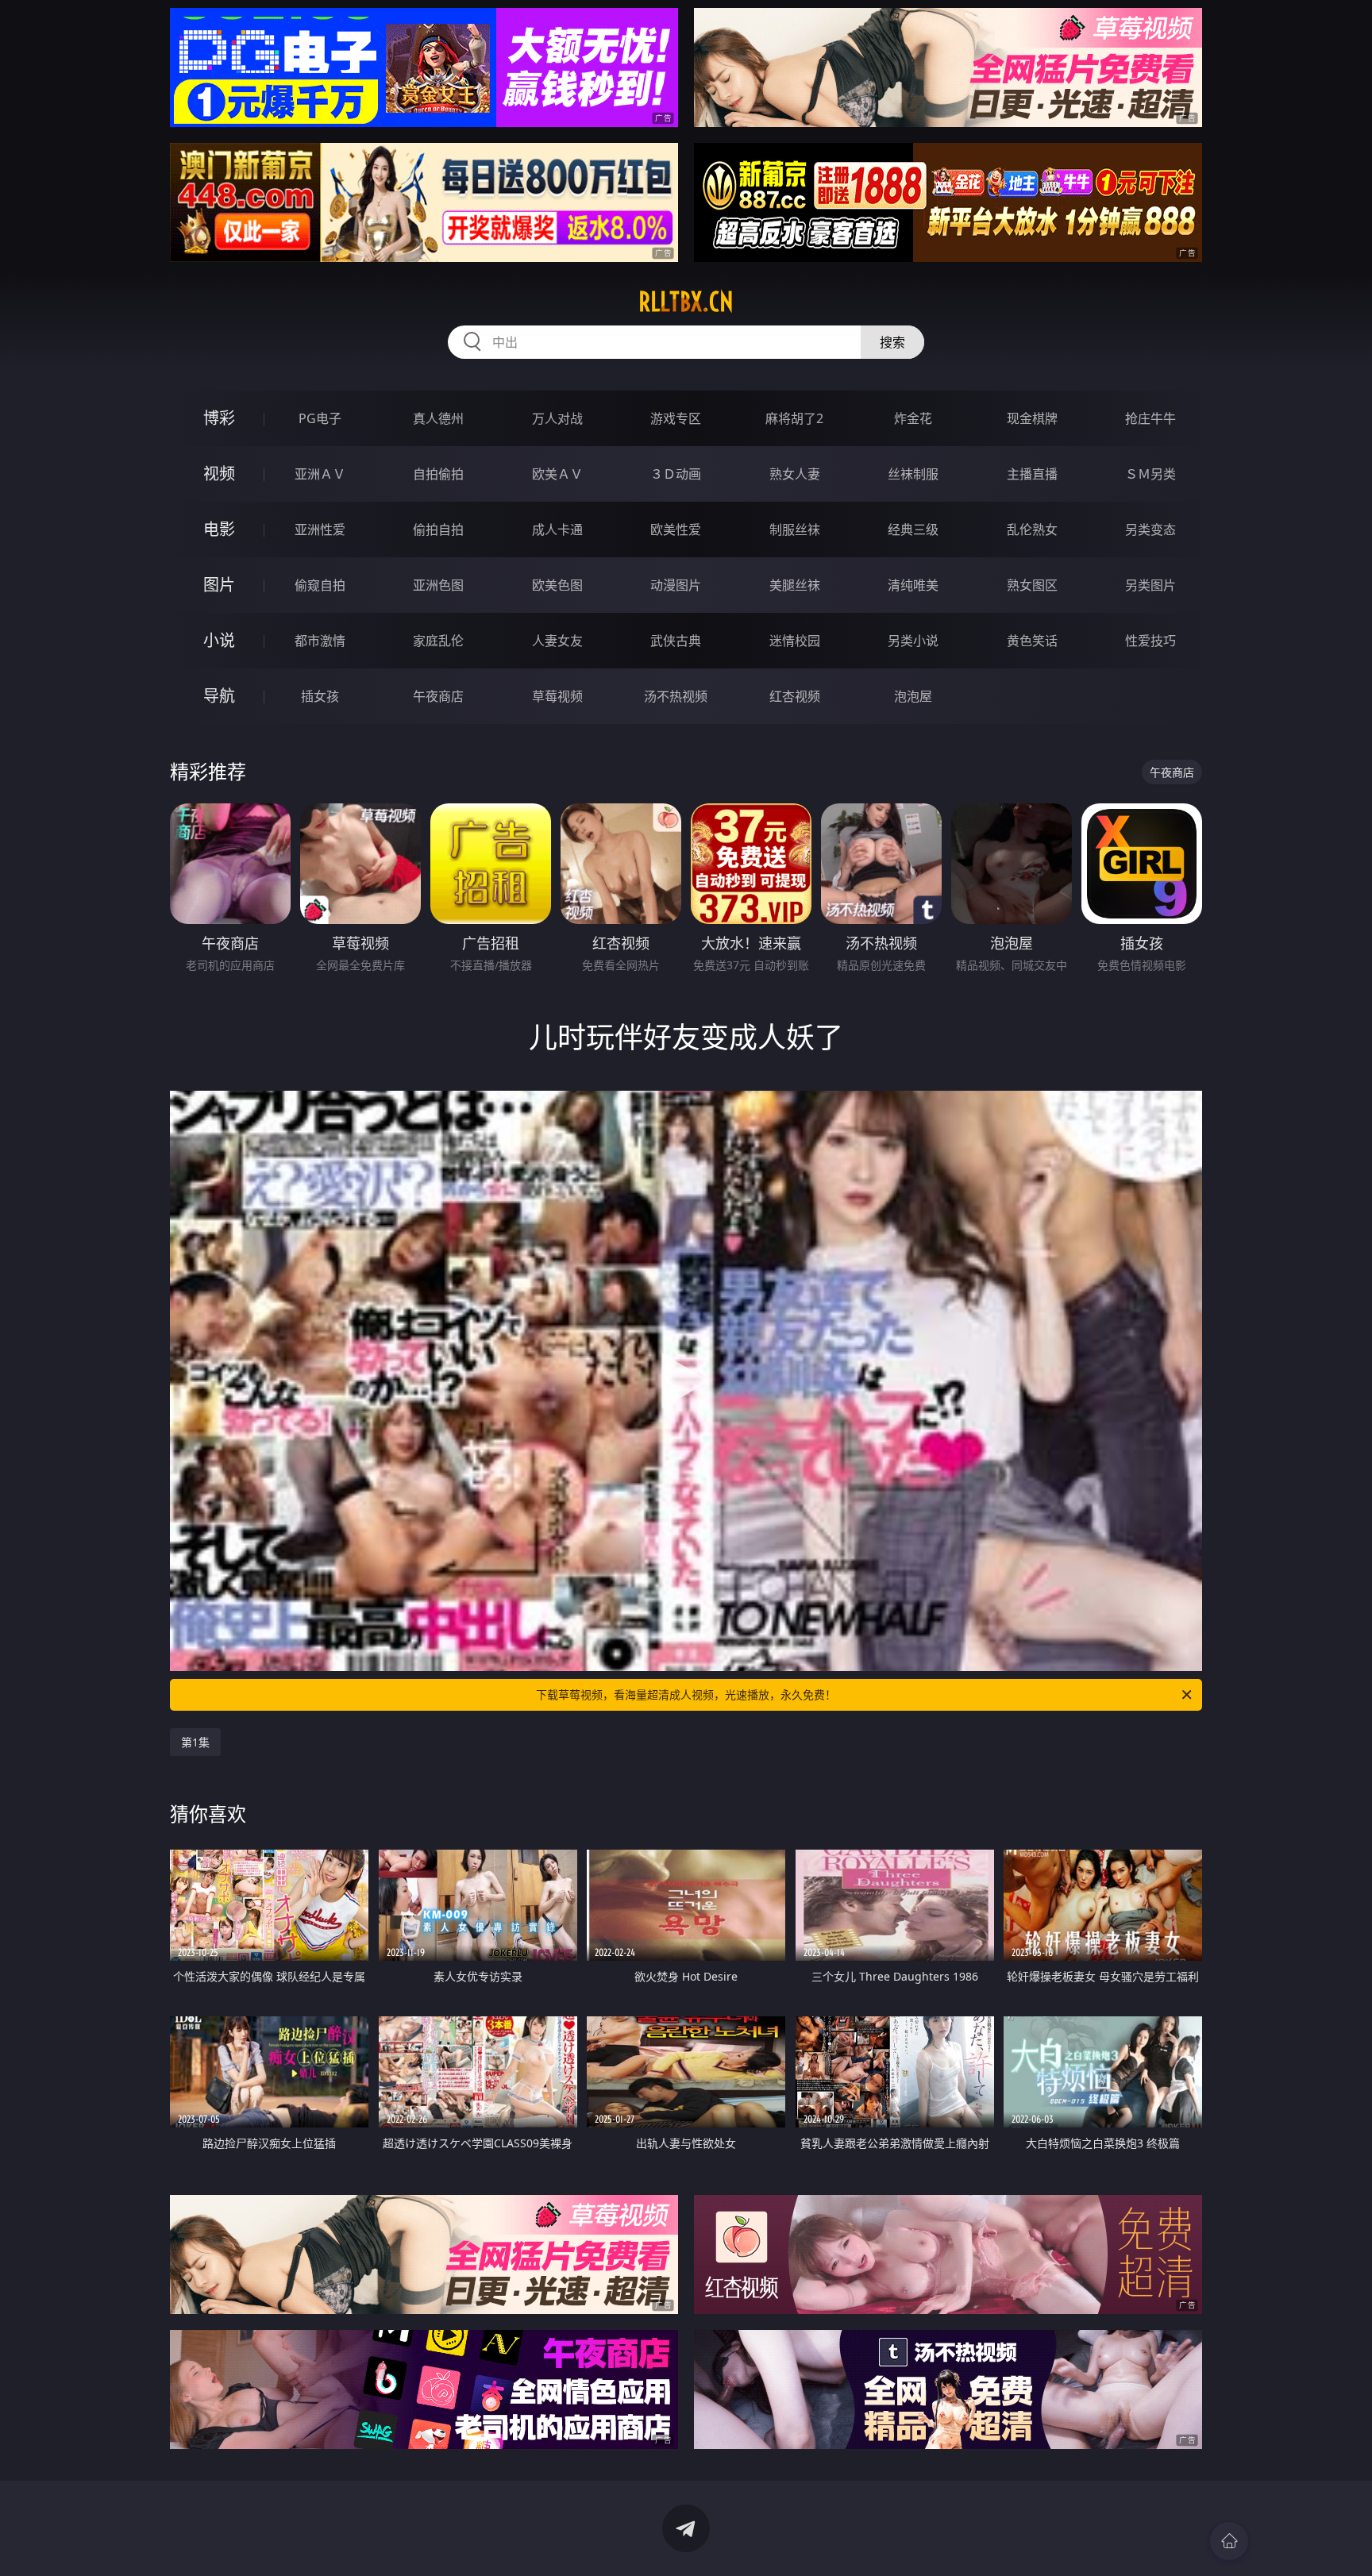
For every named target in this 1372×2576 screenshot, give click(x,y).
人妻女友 (557, 641)
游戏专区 (676, 418)
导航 (219, 696)
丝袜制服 (913, 474)
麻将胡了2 (794, 418)
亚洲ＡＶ (320, 474)
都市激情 (320, 641)
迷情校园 (795, 641)
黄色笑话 (1032, 641)
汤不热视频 (676, 696)
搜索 (892, 342)
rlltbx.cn (686, 302)
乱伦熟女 (1032, 529)
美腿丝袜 (795, 585)
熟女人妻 (795, 474)
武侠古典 (676, 641)
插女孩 (320, 696)
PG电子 (320, 418)
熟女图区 (1032, 585)
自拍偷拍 (438, 474)
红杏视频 (795, 696)
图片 (219, 585)
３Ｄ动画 (676, 474)
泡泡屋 (913, 696)
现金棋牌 (1032, 418)
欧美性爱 (676, 529)
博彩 (219, 418)
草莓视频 (557, 696)
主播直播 (1032, 474)
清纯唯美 (913, 585)
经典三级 (913, 529)
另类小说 (913, 641)
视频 (219, 474)
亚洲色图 (438, 585)
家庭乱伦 (438, 641)
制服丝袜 (795, 529)
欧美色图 (557, 585)
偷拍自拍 (438, 529)
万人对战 (557, 418)
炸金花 (913, 418)
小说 (219, 640)
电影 (219, 529)
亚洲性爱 (320, 529)
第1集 (195, 1742)
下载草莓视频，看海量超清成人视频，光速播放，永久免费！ (686, 1694)
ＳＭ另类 (1150, 474)
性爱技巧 (1150, 641)
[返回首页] (1229, 2541)
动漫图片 (676, 585)
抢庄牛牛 (1150, 418)
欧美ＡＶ (557, 474)
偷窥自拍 (320, 585)
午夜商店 (438, 696)
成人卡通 (557, 529)
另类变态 (1150, 529)
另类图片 (1150, 585)
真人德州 (438, 418)
